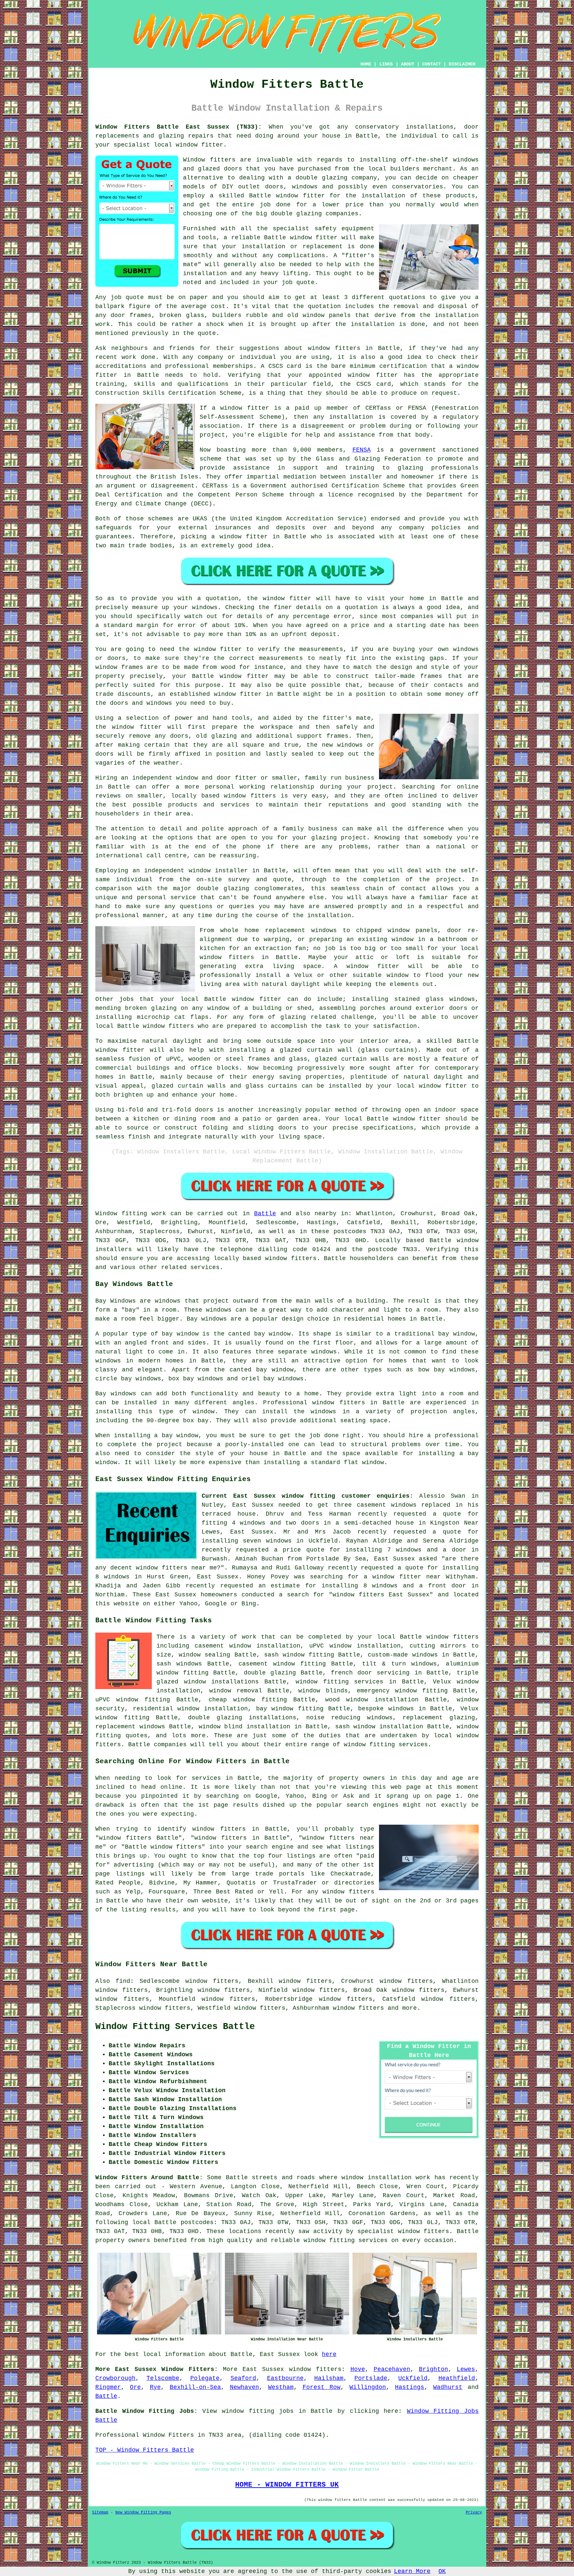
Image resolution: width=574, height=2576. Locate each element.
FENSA (362, 450)
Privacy (474, 2513)
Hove (358, 2369)
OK (442, 2571)
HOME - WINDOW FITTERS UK (287, 2485)
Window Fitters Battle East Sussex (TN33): (179, 127)
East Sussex (263, 2369)
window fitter (199, 145)
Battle (265, 1214)
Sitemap (100, 2513)
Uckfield (413, 2378)
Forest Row (322, 2387)
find (123, 1981)
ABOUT (408, 64)
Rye (155, 2387)
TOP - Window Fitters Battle (145, 2450)
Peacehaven (392, 2369)
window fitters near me (176, 1568)
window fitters (315, 2369)
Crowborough (115, 2378)
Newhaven (244, 2387)
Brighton (433, 2369)
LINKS (386, 64)
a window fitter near (402, 1577)
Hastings (410, 2387)
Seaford (243, 2378)
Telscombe (163, 2378)
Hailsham (329, 2378)
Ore (135, 2387)
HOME (366, 64)
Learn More (412, 2571)
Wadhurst (448, 2387)
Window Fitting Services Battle (175, 2027)
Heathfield (457, 2378)
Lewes (466, 2369)
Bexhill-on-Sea (195, 2387)
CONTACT (431, 64)
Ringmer (108, 2387)
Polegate (205, 2378)
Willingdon (368, 2387)
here (329, 2354)
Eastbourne (285, 2378)
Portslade (371, 2378)
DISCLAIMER (462, 64)
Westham (281, 2387)
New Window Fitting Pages (143, 2513)
